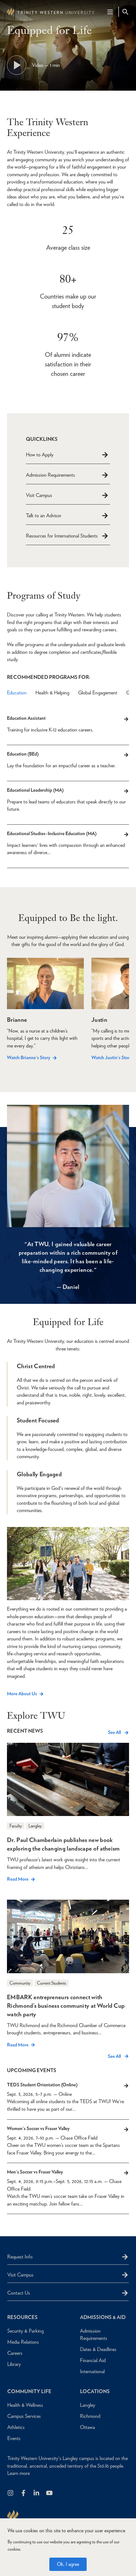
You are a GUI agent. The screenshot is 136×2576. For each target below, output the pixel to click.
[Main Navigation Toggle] (110, 12)
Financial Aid (93, 2360)
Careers (15, 2353)
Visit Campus (39, 495)
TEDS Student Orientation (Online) (42, 2085)
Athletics (16, 2427)
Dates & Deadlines (98, 2349)
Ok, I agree (68, 2564)
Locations (95, 2391)
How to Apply (40, 455)
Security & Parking (25, 2331)
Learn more (19, 2473)
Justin (99, 1020)
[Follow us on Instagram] (11, 2493)
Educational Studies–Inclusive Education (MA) (52, 834)
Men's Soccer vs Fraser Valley (35, 2172)
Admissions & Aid (103, 2317)
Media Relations (23, 2342)
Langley (88, 2405)
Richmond (90, 2416)
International (92, 2371)
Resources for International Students (62, 536)
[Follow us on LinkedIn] (37, 2493)
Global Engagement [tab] (98, 693)
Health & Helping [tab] (52, 693)
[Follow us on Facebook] (24, 2493)
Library (14, 2364)
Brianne (17, 1020)
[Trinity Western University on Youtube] (50, 2493)
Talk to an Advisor (44, 515)
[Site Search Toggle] (125, 12)
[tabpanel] (68, 795)
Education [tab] (17, 693)
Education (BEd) (23, 754)
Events (14, 2438)
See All (114, 1732)
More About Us (22, 1694)
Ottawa (87, 2427)
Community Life (29, 2391)
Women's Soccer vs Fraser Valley (38, 2128)
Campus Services (24, 2416)
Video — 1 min (46, 65)
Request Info (20, 2257)
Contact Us (19, 2293)
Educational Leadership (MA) (35, 790)
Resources (22, 2317)
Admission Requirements (50, 475)
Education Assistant (26, 718)
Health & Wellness (25, 2405)
